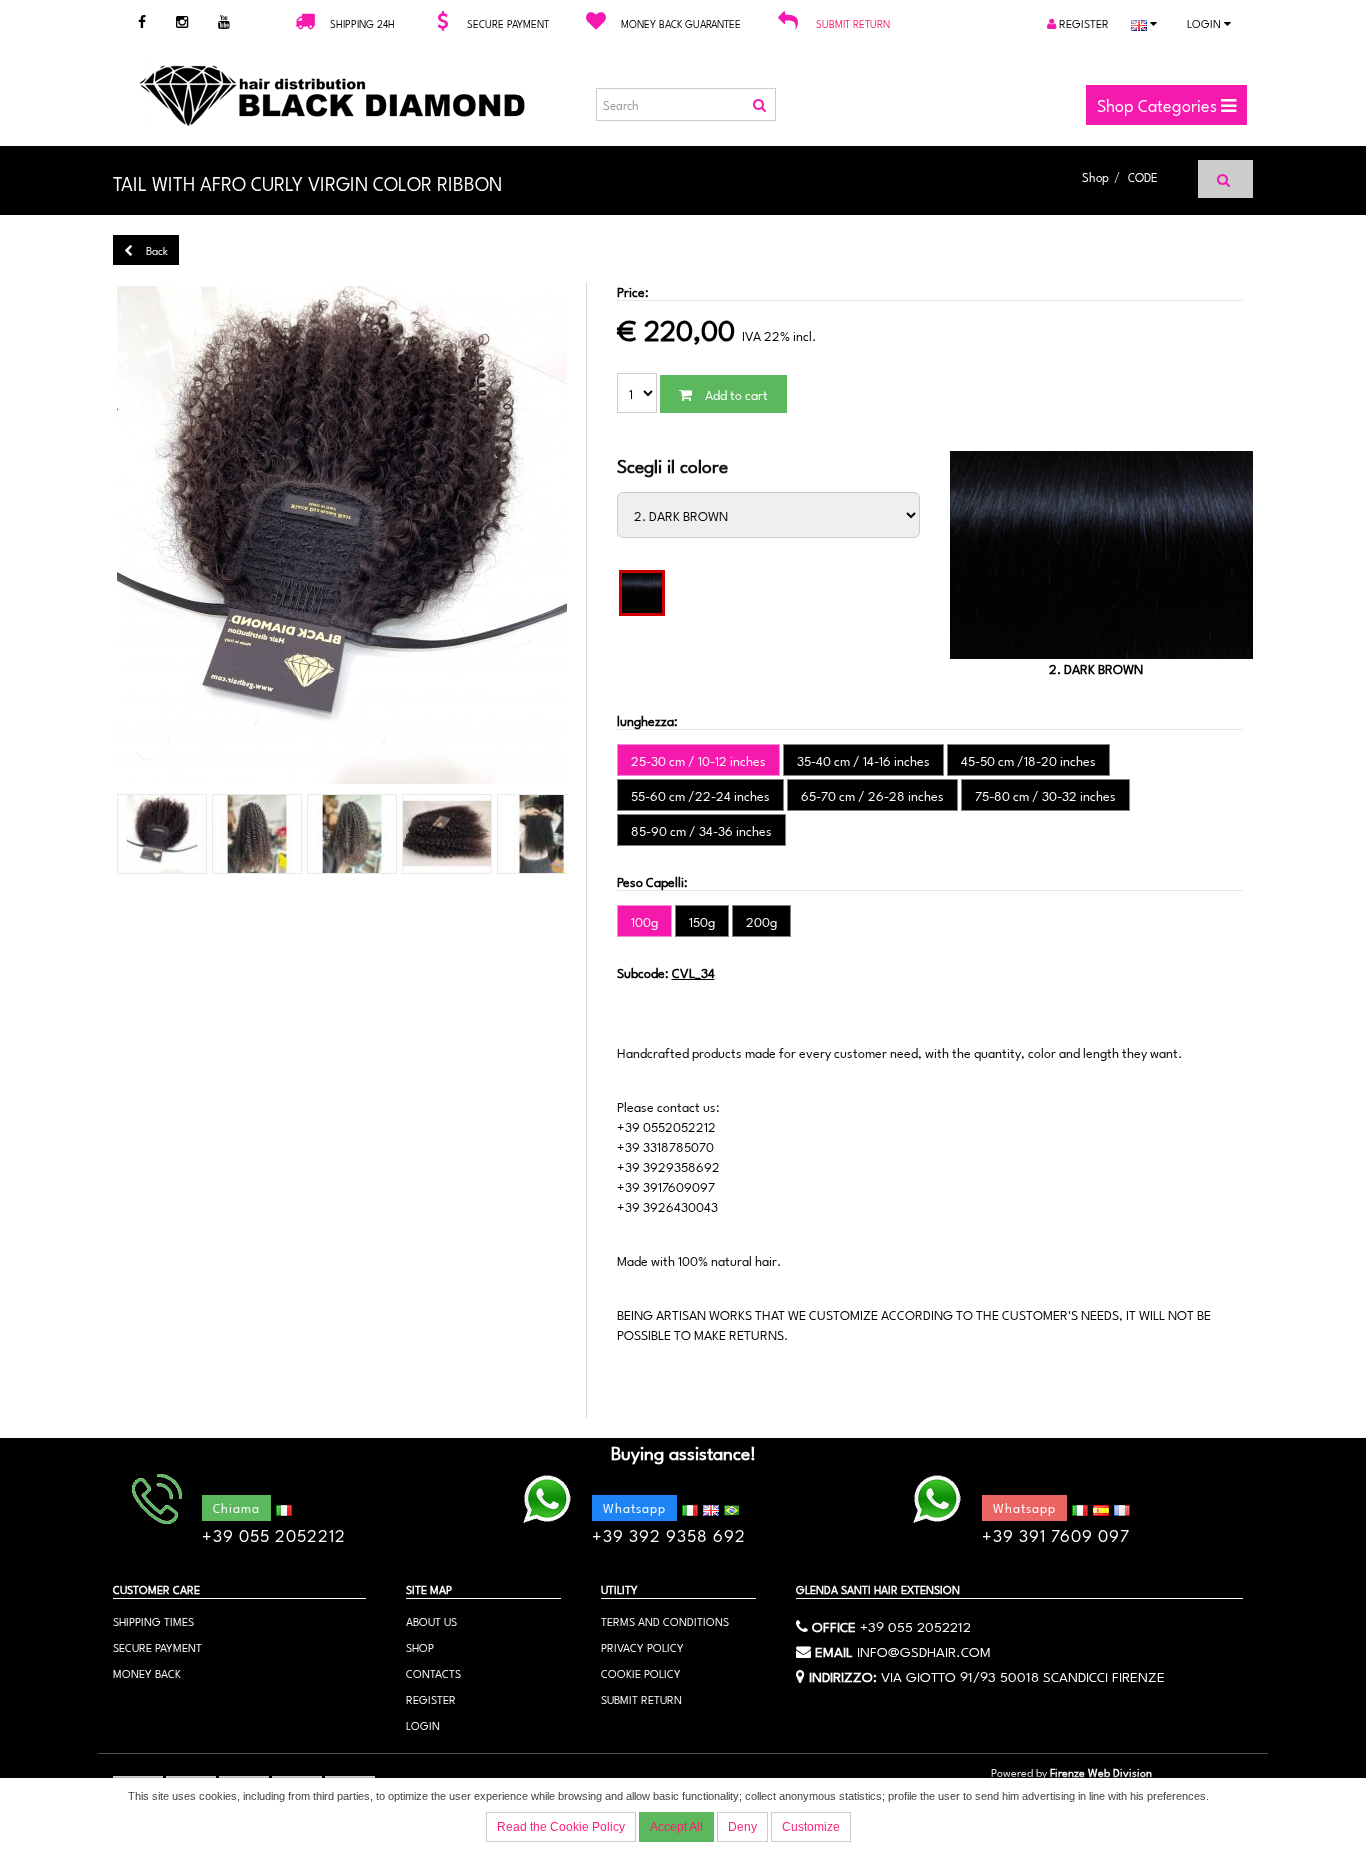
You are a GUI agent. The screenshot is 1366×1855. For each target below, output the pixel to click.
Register (1082, 22)
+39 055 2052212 (915, 1625)
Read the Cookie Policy (561, 1827)
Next (602, 536)
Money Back (147, 1672)
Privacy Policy (642, 1646)
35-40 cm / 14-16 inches (863, 760)
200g (761, 921)
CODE (1143, 176)
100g (644, 921)
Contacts (433, 1672)
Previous (82, 536)
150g (702, 921)
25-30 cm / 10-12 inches (698, 760)
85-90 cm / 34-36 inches (701, 830)
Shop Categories (1159, 104)
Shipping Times (153, 1620)
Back (155, 249)
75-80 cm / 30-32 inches (1045, 795)
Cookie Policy (641, 1672)
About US (431, 1620)
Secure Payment (157, 1646)
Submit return (853, 23)
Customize (811, 1827)
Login (1205, 22)
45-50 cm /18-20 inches (1028, 760)
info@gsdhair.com (924, 1650)
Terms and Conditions (665, 1620)
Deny (742, 1827)
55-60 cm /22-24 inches (700, 795)
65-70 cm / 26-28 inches (872, 795)
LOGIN (423, 1724)
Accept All (676, 1827)
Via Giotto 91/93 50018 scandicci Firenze (1023, 1675)
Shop (1095, 176)
